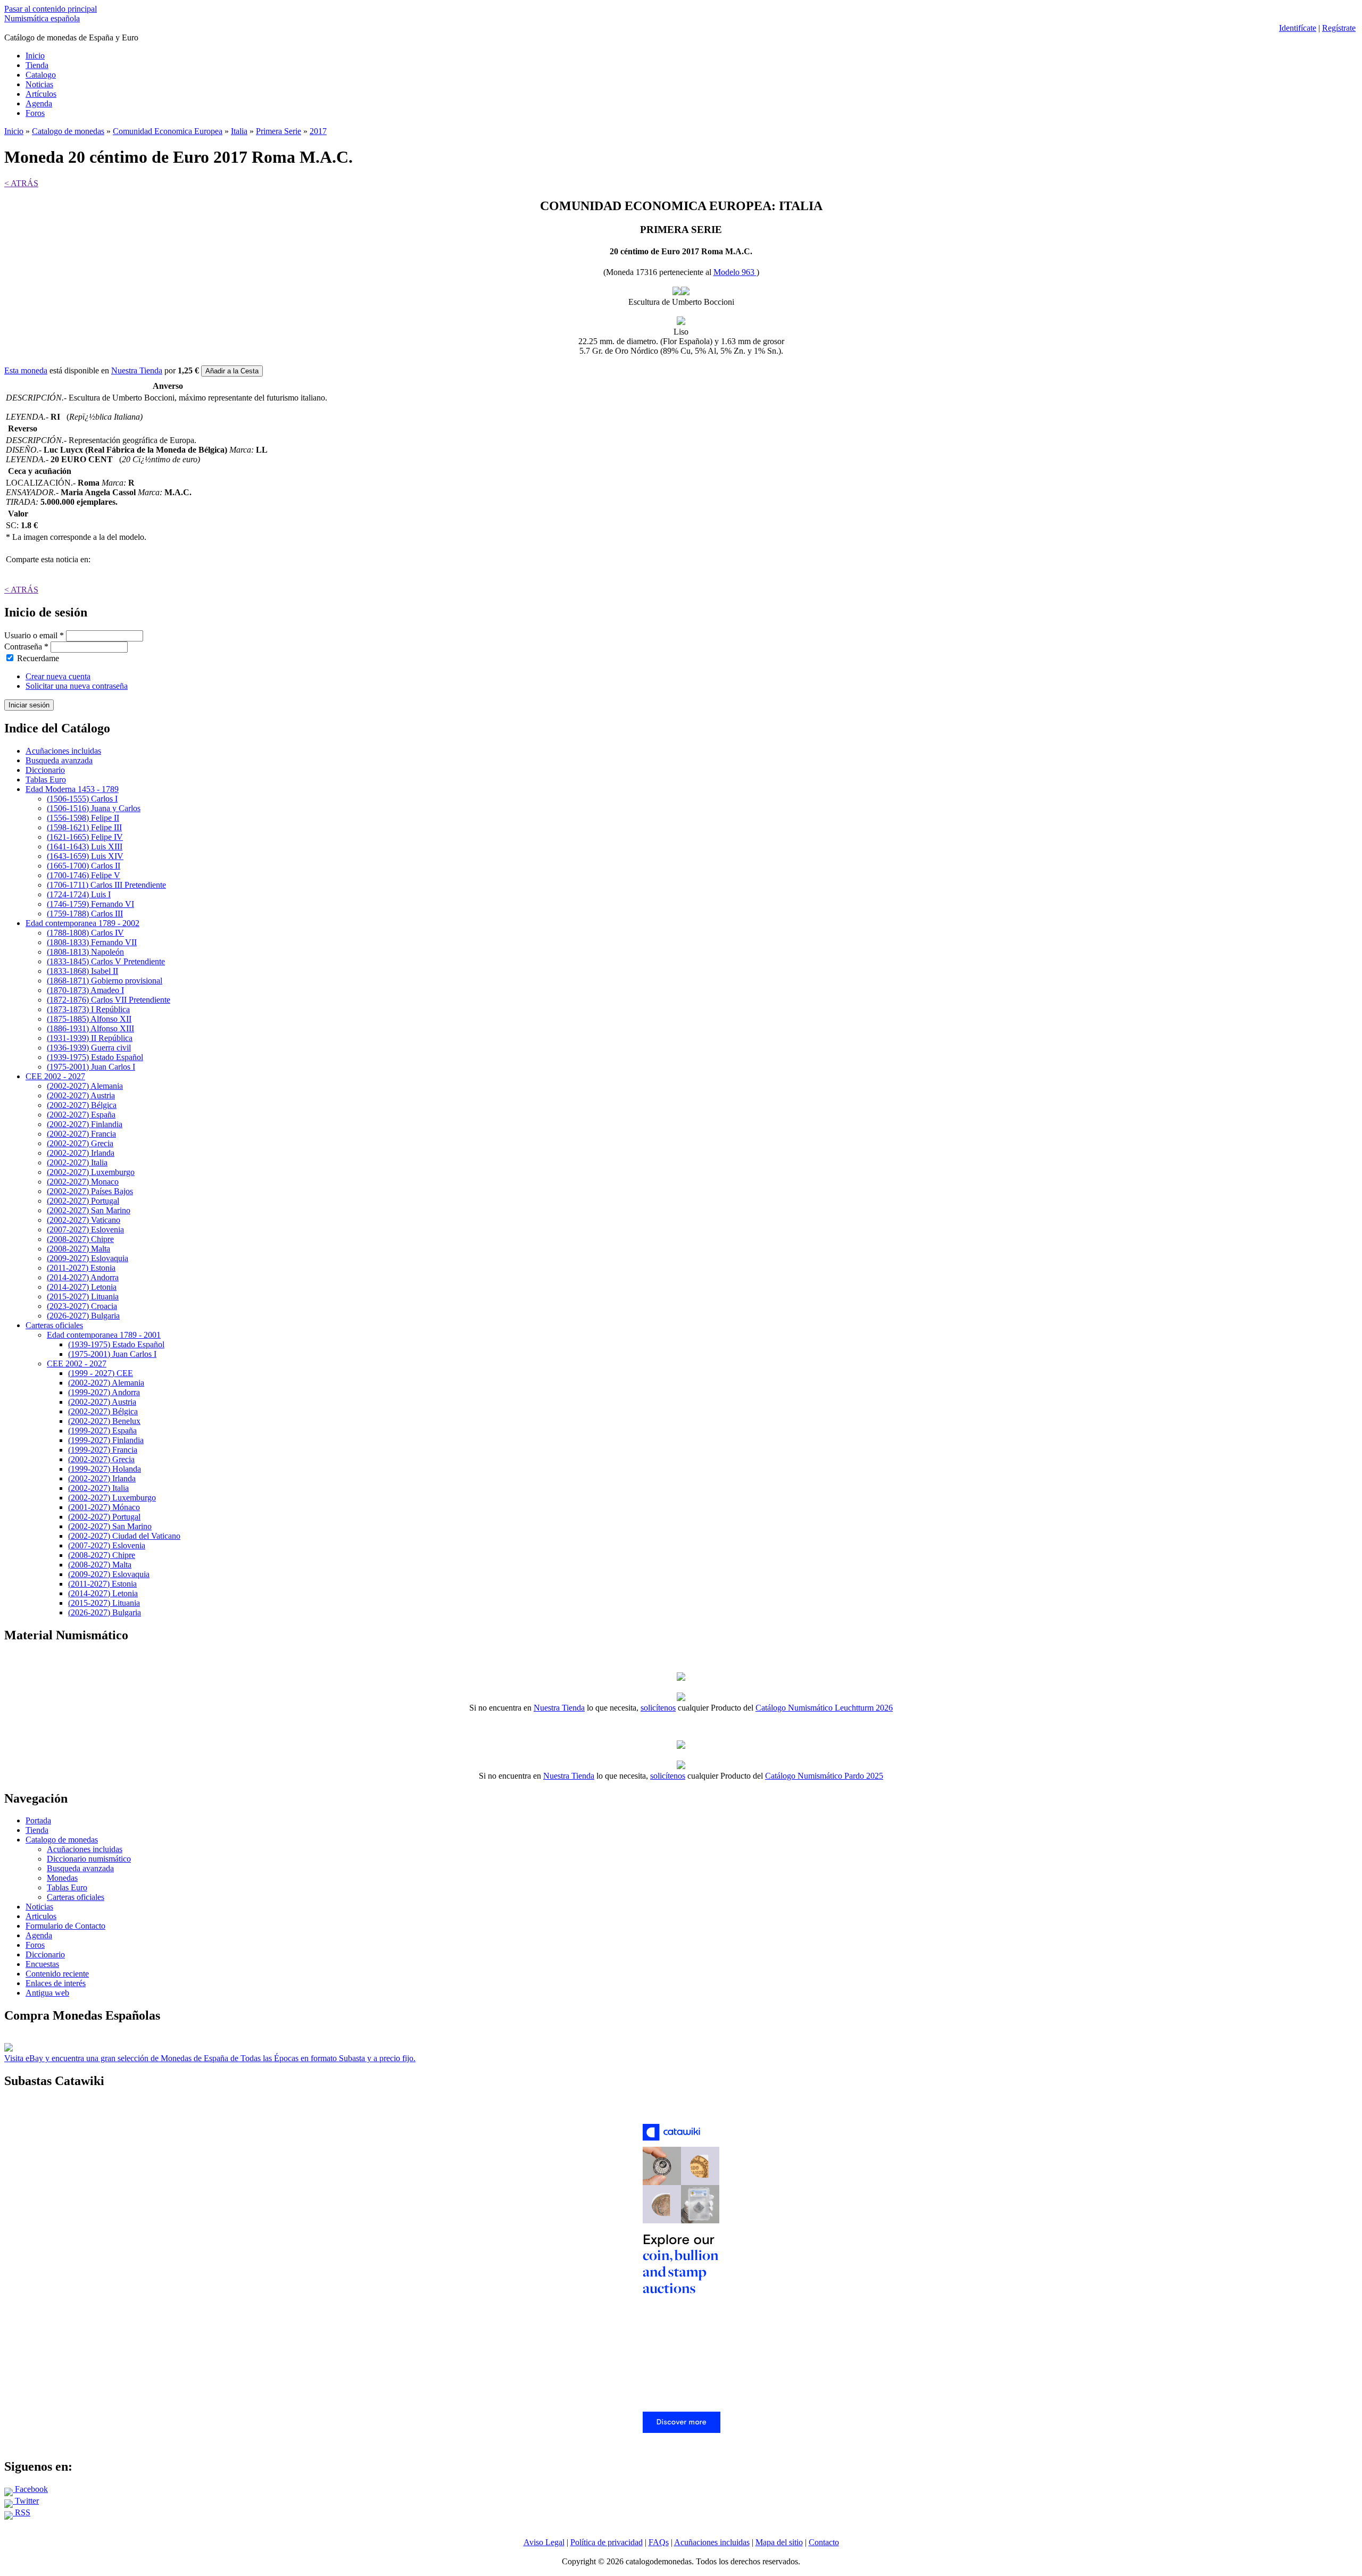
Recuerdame (38, 658)
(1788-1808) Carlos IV (85, 933)
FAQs (659, 2542)
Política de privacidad (607, 2542)
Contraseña (26, 647)
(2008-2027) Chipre (80, 1239)
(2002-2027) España (81, 1115)
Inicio (35, 56)
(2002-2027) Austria (81, 1095)
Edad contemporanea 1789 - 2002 (82, 923)
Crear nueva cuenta (58, 676)
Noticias (39, 84)
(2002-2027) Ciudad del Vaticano (124, 1536)
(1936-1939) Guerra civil (89, 1048)
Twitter (26, 2501)
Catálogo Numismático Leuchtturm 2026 (824, 1708)
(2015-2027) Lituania (83, 1297)
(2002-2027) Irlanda (81, 1153)
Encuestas (42, 1964)
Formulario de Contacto (65, 1926)
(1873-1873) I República (88, 1009)
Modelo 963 (735, 272)
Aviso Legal (544, 2542)
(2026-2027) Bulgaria (83, 1316)
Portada (38, 1820)
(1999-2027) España (102, 1431)
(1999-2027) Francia (103, 1450)
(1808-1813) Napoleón (85, 952)
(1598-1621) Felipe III (84, 827)
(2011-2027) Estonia (81, 1268)
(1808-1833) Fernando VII (92, 942)
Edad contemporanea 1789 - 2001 (104, 1335)
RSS (22, 2512)
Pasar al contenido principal (51, 9)
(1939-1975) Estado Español (95, 1057)
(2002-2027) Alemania (85, 1086)
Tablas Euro (46, 780)
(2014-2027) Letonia (82, 1287)
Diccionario (45, 770)
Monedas (62, 1878)
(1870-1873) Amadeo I (85, 990)
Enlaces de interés (56, 1983)
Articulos (41, 1916)
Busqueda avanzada (59, 760)
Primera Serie (279, 131)
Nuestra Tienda (137, 370)
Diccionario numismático (89, 1859)
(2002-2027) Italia (77, 1162)
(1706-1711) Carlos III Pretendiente (106, 885)
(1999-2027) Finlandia (106, 1440)
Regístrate (1339, 28)
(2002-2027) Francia (81, 1134)
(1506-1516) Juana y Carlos (94, 808)
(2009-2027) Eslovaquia (88, 1258)
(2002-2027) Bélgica (82, 1105)
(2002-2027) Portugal (83, 1201)
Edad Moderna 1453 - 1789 (72, 789)
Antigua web (47, 1993)
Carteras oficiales (54, 1325)
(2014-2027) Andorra (83, 1277)
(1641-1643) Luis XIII (85, 847)
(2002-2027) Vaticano (84, 1220)
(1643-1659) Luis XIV (85, 856)
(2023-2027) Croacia (82, 1306)
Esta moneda (26, 370)
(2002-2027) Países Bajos (90, 1191)
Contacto (824, 2542)
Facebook (30, 2489)
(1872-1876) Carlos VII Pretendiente (109, 1000)
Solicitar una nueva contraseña (77, 686)
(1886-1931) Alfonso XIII (90, 1028)
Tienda (37, 65)
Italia (239, 131)
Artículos (41, 94)
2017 (318, 131)
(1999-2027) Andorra (104, 1392)
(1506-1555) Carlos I (82, 799)
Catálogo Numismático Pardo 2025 (824, 1776)
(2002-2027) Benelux (104, 1421)
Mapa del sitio (779, 2542)
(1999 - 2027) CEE (101, 1373)
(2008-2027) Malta (78, 1249)
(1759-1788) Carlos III (85, 914)
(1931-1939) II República (90, 1038)
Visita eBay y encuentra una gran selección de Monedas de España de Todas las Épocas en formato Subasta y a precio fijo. (210, 2058)
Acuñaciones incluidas (63, 751)
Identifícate (1298, 28)
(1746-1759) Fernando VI (90, 904)
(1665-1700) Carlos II (84, 866)
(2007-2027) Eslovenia (85, 1229)
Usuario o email (34, 635)
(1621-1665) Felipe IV (85, 837)
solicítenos (658, 1708)
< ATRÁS (21, 183)
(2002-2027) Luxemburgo (91, 1172)
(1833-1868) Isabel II (82, 971)
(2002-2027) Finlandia (85, 1124)
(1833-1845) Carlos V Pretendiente (106, 961)
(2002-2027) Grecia (80, 1143)
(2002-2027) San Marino (89, 1210)
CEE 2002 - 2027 (55, 1076)
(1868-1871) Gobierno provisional (105, 981)
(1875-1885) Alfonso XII (89, 1019)
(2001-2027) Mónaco (104, 1507)
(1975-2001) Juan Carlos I (91, 1067)
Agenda (39, 103)
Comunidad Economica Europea (168, 131)
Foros (35, 113)
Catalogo (41, 75)
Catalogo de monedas (68, 131)
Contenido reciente (57, 1974)
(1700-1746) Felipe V (84, 875)
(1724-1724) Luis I (79, 894)
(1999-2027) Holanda (105, 1469)
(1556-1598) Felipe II (83, 818)
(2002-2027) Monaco (83, 1182)
